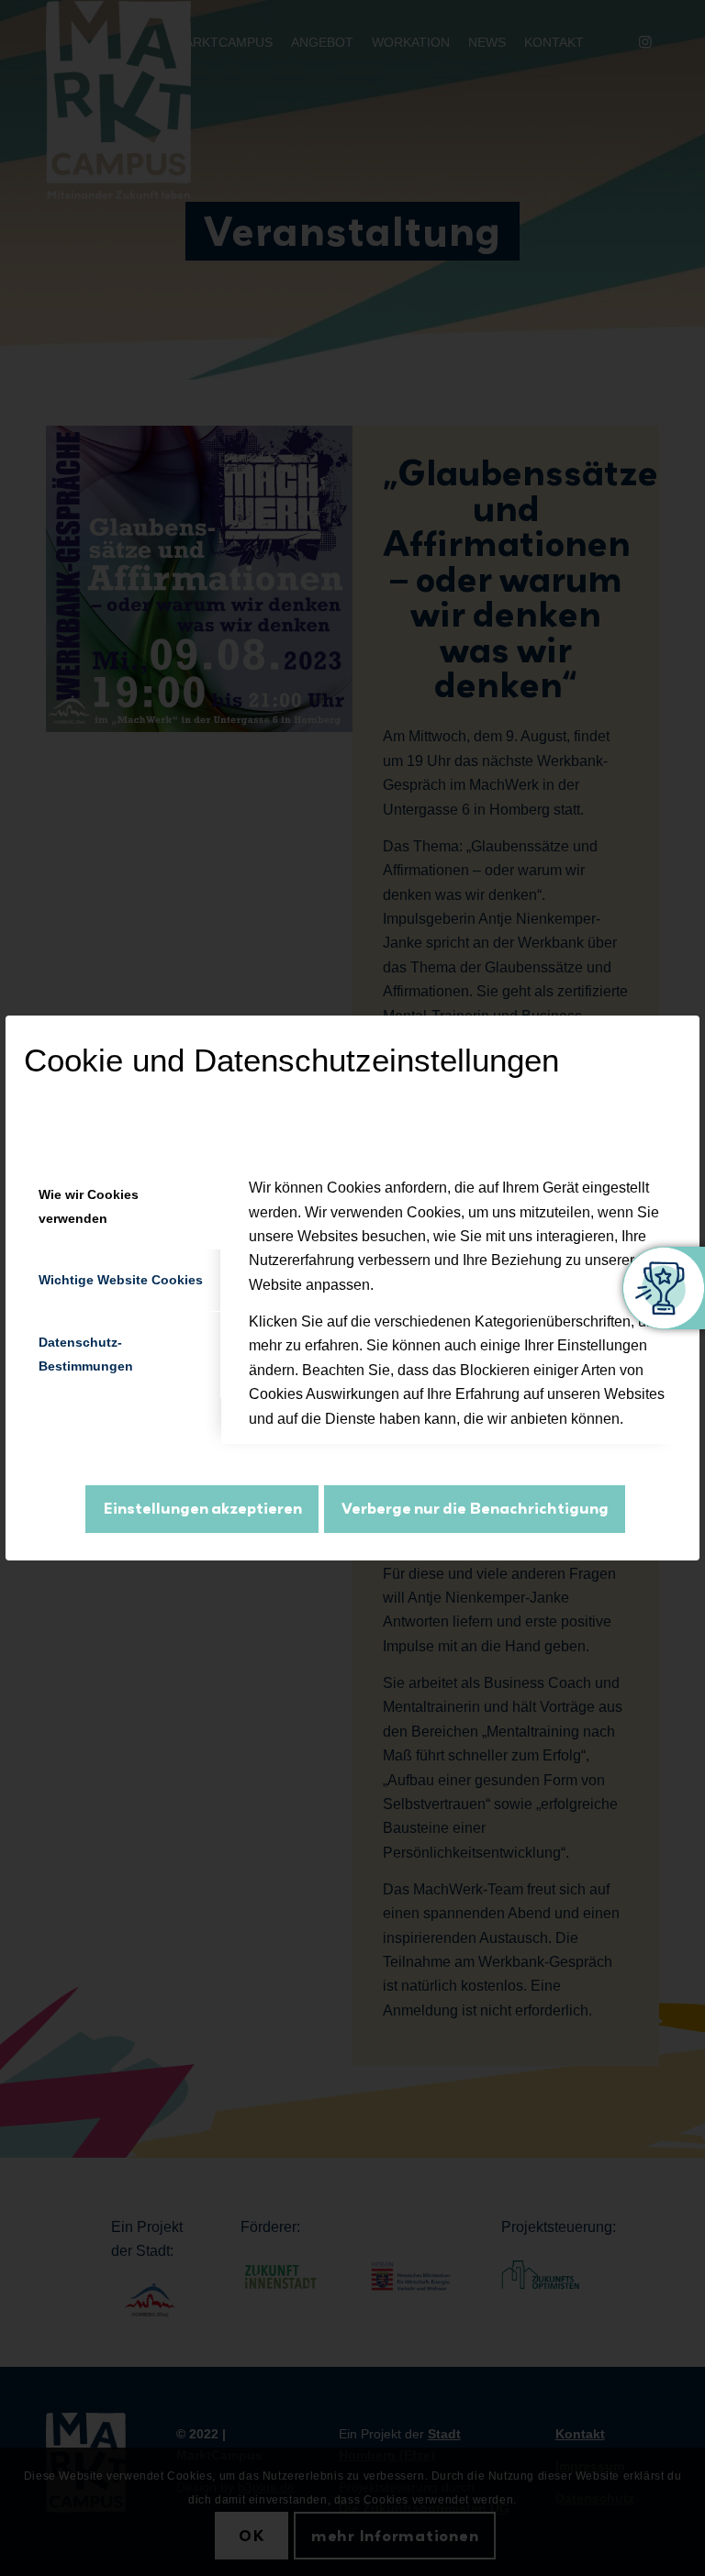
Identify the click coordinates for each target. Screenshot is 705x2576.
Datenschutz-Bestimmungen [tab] (86, 1354)
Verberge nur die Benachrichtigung (475, 1508)
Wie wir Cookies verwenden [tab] (89, 1206)
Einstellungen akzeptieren (202, 1508)
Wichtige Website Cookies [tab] (121, 1280)
